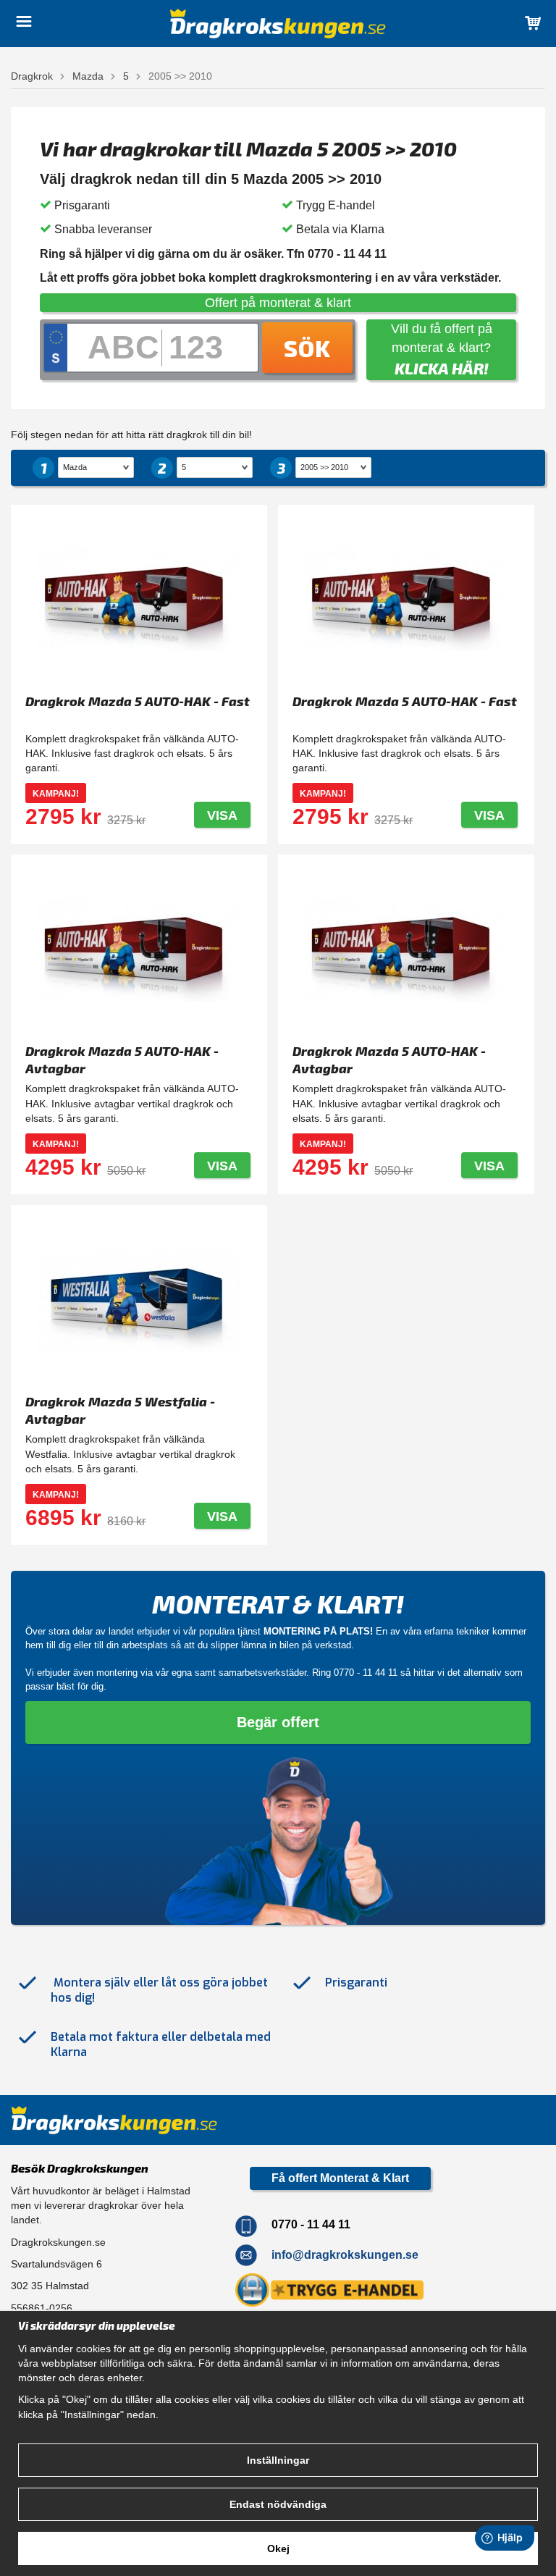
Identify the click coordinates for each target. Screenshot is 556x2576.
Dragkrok (32, 76)
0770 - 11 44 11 (366, 1673)
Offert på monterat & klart (278, 303)
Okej (278, 2548)
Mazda (88, 76)
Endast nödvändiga (278, 2504)
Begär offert (278, 1722)
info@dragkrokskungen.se (345, 2255)
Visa (222, 815)
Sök (307, 348)
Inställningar (278, 2460)
